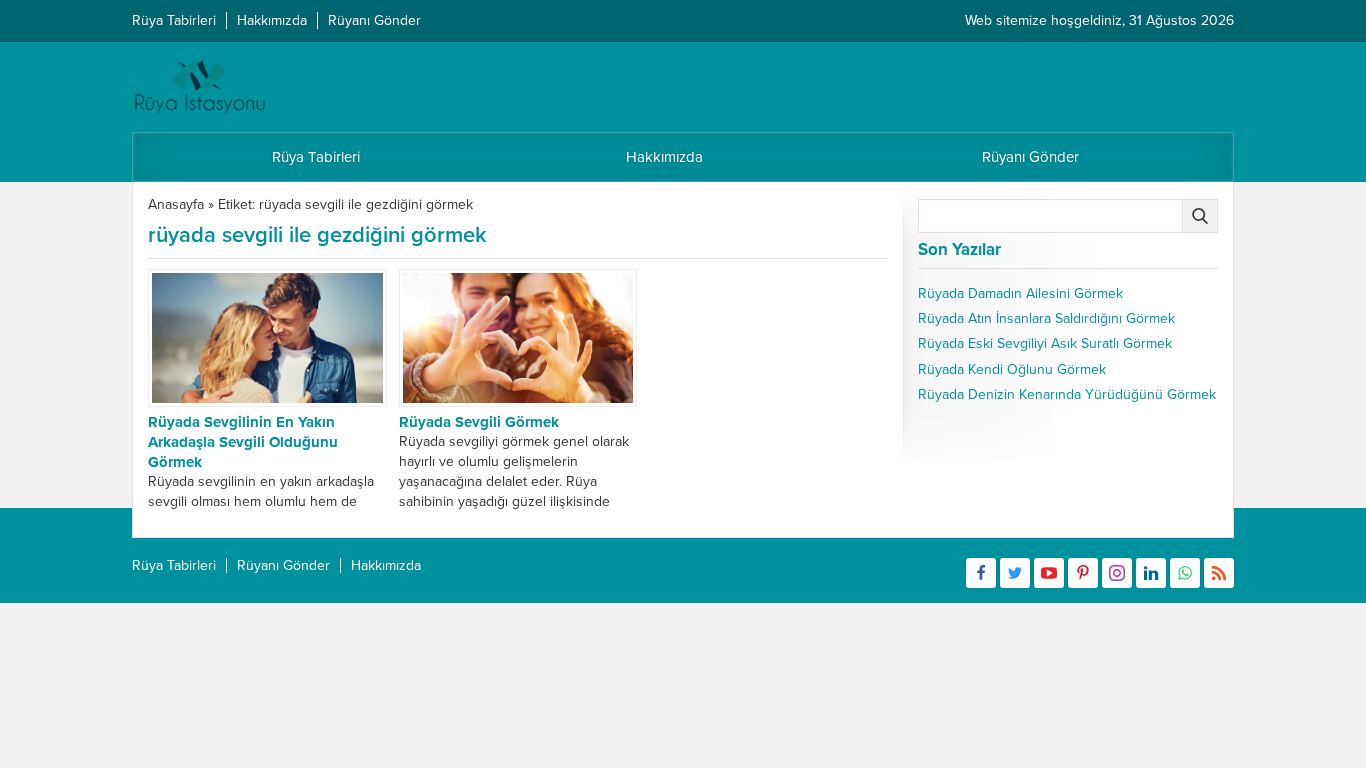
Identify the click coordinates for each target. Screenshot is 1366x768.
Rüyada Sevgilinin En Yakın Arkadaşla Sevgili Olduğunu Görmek (243, 442)
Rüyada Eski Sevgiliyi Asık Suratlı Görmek (1045, 343)
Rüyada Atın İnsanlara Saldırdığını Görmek (1046, 318)
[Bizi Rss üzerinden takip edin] (1219, 573)
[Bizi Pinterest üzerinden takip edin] (1083, 573)
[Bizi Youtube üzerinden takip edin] (1049, 573)
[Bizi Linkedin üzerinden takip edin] (1151, 573)
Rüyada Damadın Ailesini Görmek (1020, 293)
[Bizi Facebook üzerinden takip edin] (981, 573)
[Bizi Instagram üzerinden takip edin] (1117, 573)
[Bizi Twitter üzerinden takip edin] (1015, 573)
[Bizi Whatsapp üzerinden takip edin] (1185, 573)
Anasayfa (176, 204)
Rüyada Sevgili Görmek (479, 422)
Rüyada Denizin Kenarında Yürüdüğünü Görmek (1067, 394)
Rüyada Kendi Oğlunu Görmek (1012, 369)
